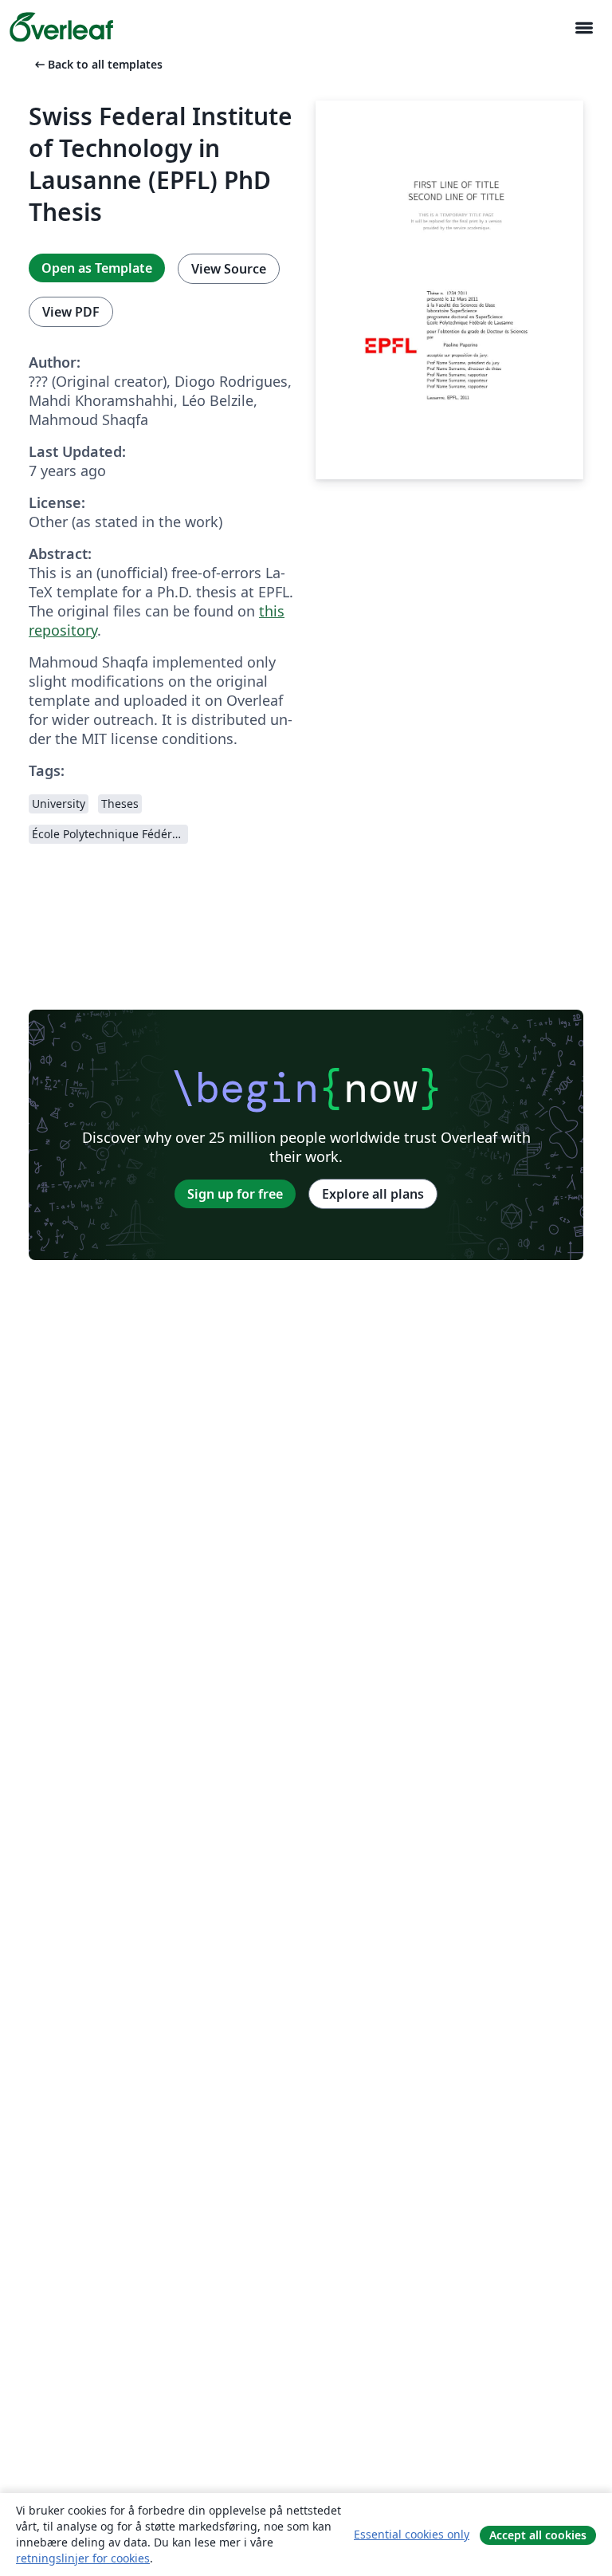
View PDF (71, 312)
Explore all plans (373, 1194)
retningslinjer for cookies (83, 2558)
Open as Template (97, 268)
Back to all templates (97, 64)
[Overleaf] (61, 27)
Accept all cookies (538, 2535)
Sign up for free (235, 1194)
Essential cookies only (412, 2534)
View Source (229, 269)
